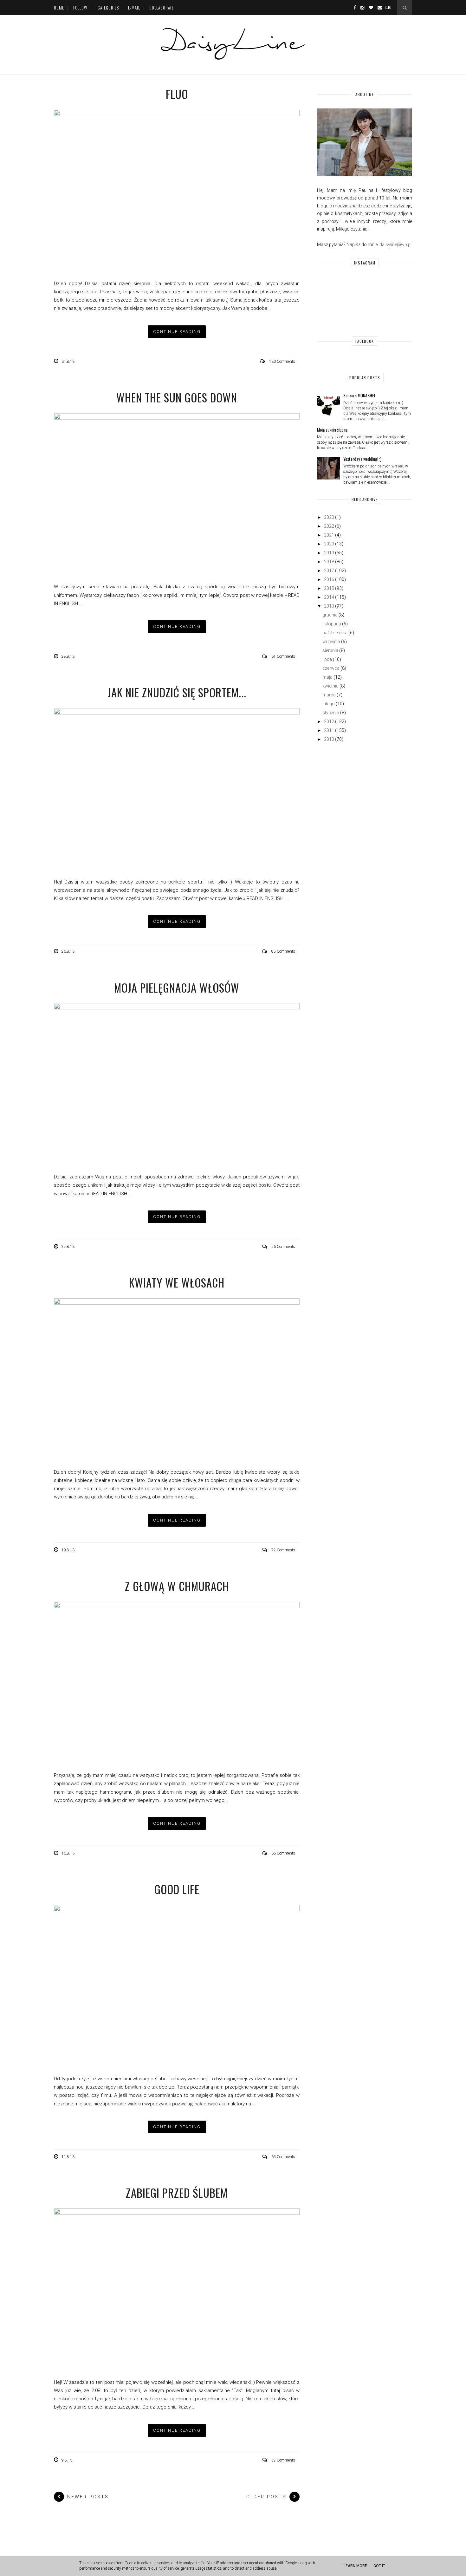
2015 (329, 588)
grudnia (330, 615)
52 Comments (283, 2460)
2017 (329, 571)
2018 (329, 562)
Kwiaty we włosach (177, 1282)
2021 (329, 535)
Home (59, 8)
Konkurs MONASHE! (359, 395)
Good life (177, 1889)
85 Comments (283, 951)
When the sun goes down (177, 397)
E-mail (134, 8)
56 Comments (283, 1247)
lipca (327, 659)
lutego (329, 704)
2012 (329, 721)
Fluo (177, 94)
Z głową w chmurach (177, 1586)
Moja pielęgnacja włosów (177, 988)
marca (329, 695)
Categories (108, 8)
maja (327, 677)
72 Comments (283, 1550)
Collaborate (162, 8)
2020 (329, 544)
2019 (329, 553)
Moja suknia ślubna (332, 430)
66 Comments (283, 1853)
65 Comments (283, 2157)
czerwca (331, 668)
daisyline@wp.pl (395, 245)
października (335, 633)
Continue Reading (177, 332)
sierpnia (330, 650)
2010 (329, 739)
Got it (379, 2566)
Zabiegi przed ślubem (177, 2193)
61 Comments (283, 656)
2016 (329, 579)
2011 (329, 730)
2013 (329, 606)
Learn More (355, 2566)
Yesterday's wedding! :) (362, 459)
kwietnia (330, 686)
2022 (329, 526)
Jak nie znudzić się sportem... (177, 692)
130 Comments (282, 362)
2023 (329, 517)
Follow (80, 8)
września (331, 642)
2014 (329, 597)
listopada (332, 624)
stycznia (331, 713)
